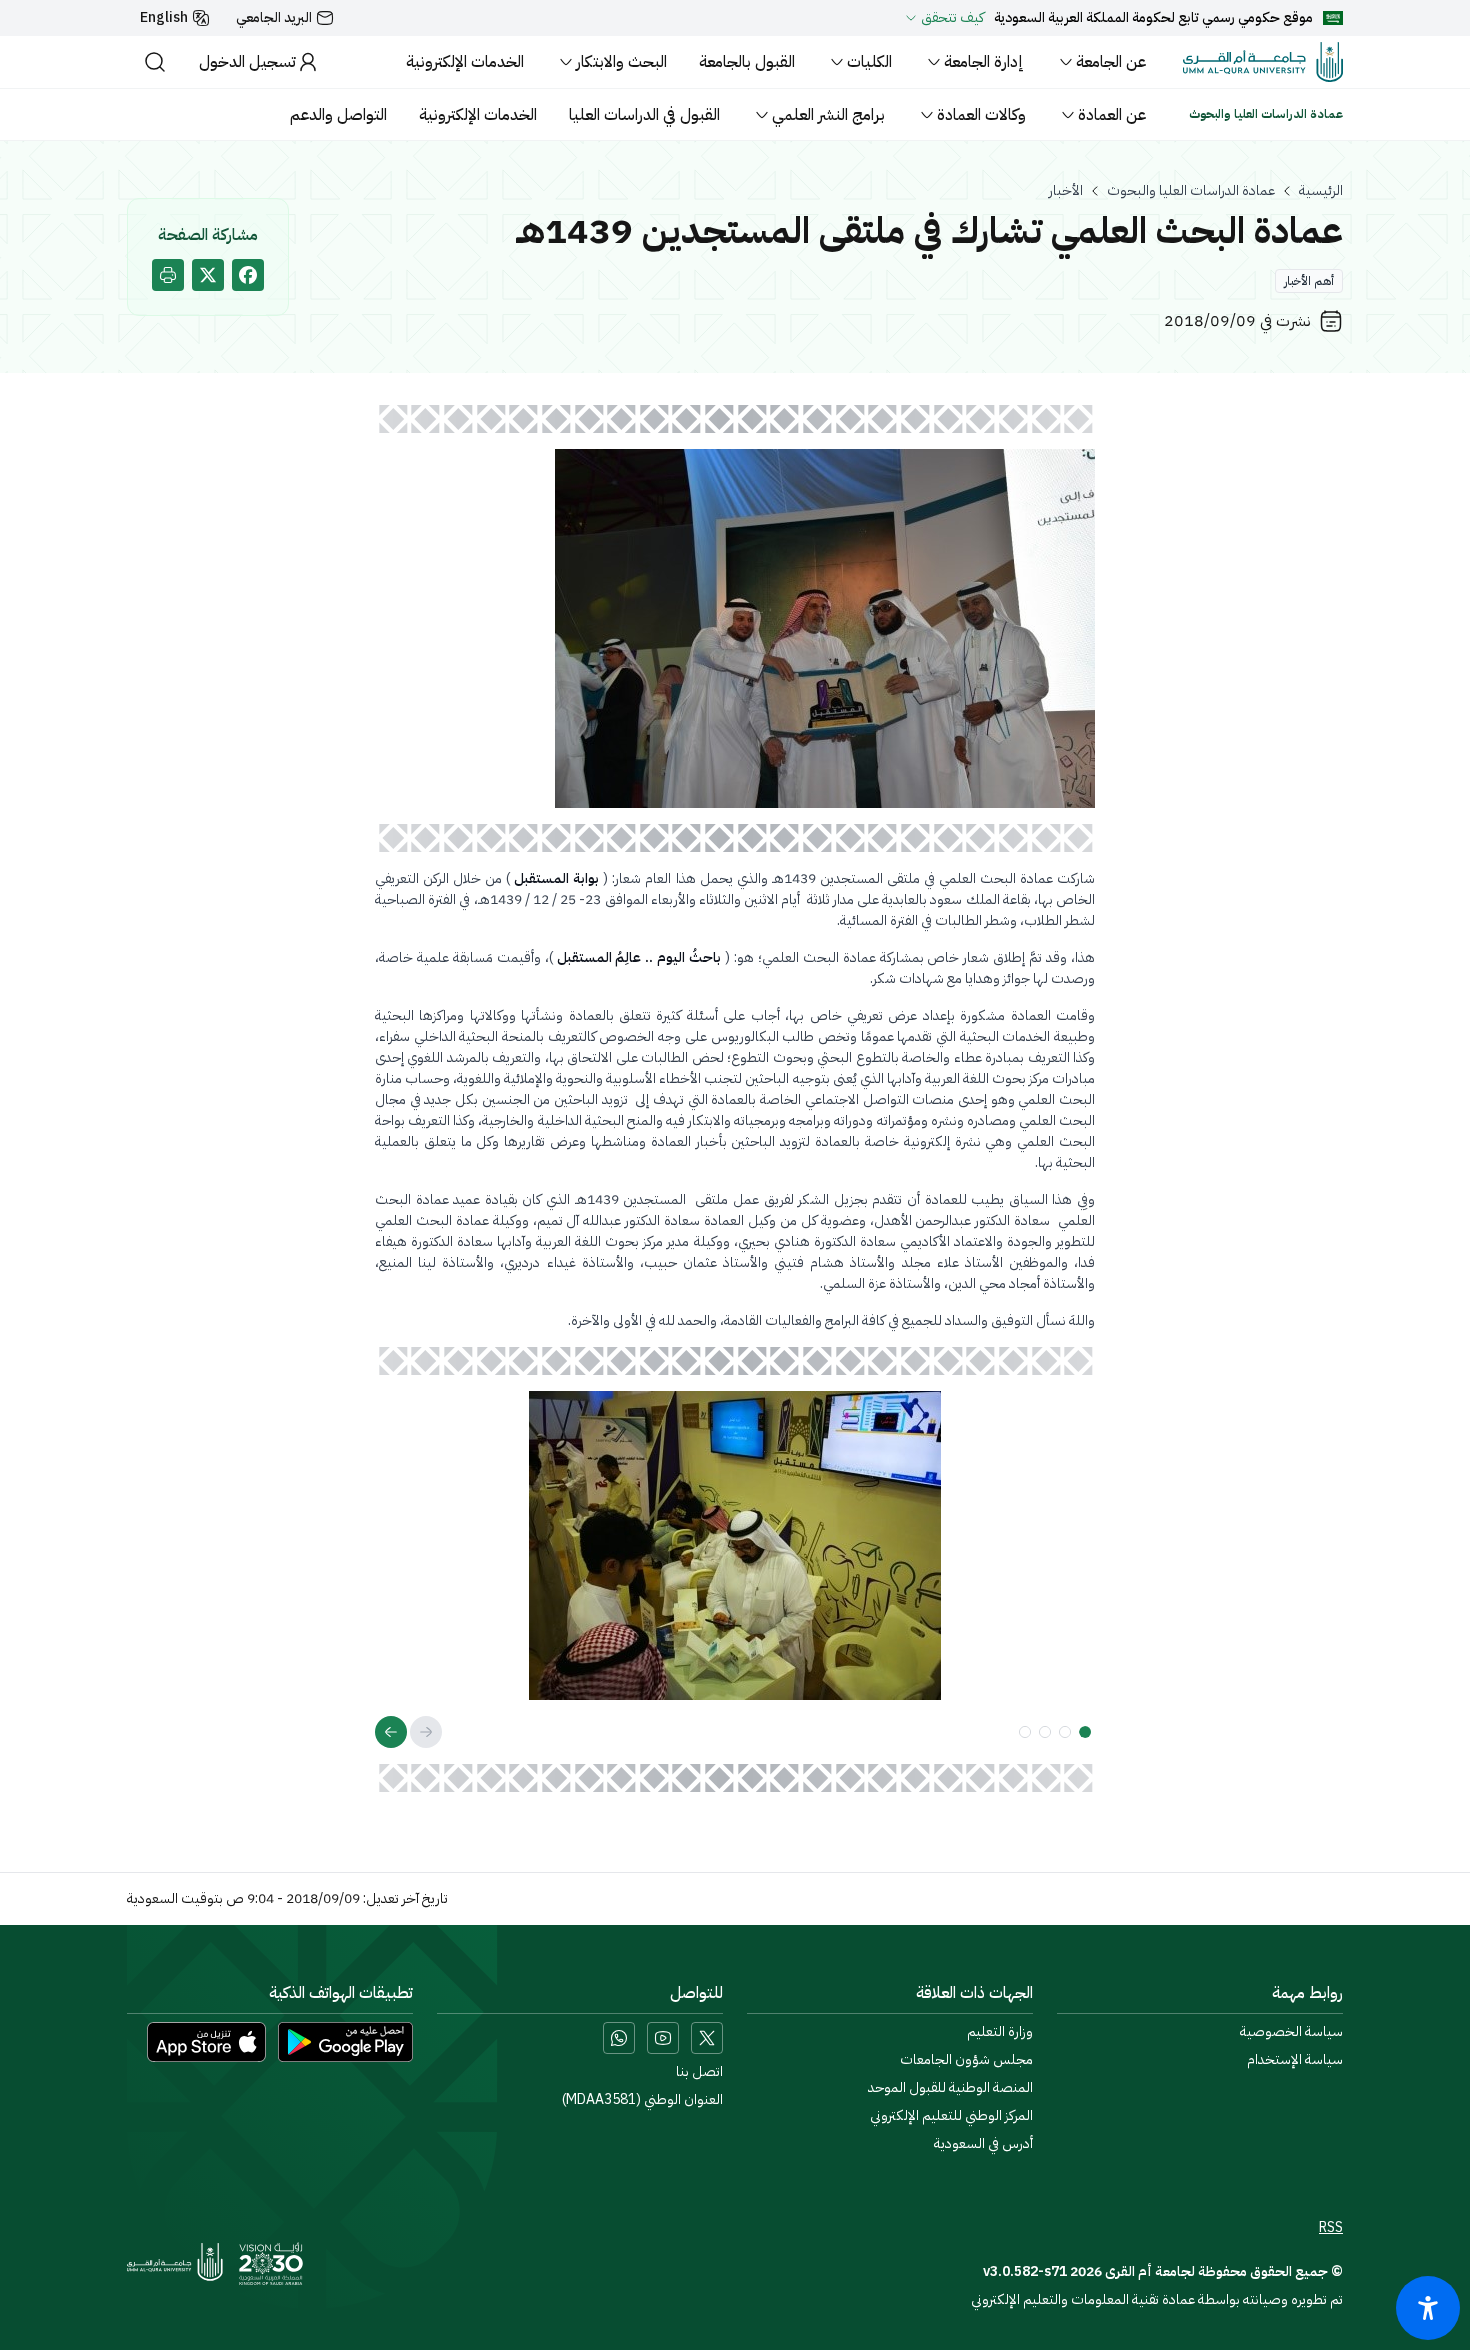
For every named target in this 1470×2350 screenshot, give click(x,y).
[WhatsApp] (619, 2038)
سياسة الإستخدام (1295, 2060)
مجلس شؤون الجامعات (966, 2060)
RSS (1331, 2228)
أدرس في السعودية (983, 2144)
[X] (707, 2038)
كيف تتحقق (952, 18)
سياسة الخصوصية (1291, 2032)
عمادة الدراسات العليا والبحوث (1191, 191)
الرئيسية (1321, 191)
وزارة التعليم (1000, 2032)
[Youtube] (663, 2038)
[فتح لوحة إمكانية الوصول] (1428, 2308)
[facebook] (248, 275)
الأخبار (1066, 191)
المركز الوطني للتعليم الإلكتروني (951, 2116)
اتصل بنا (699, 2072)
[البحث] (155, 62)
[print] (168, 275)
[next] (391, 1732)
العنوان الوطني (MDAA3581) (642, 2100)
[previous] (426, 1732)
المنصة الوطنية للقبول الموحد (950, 2088)
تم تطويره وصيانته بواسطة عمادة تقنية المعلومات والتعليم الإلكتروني (1157, 2299)
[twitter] (208, 275)
